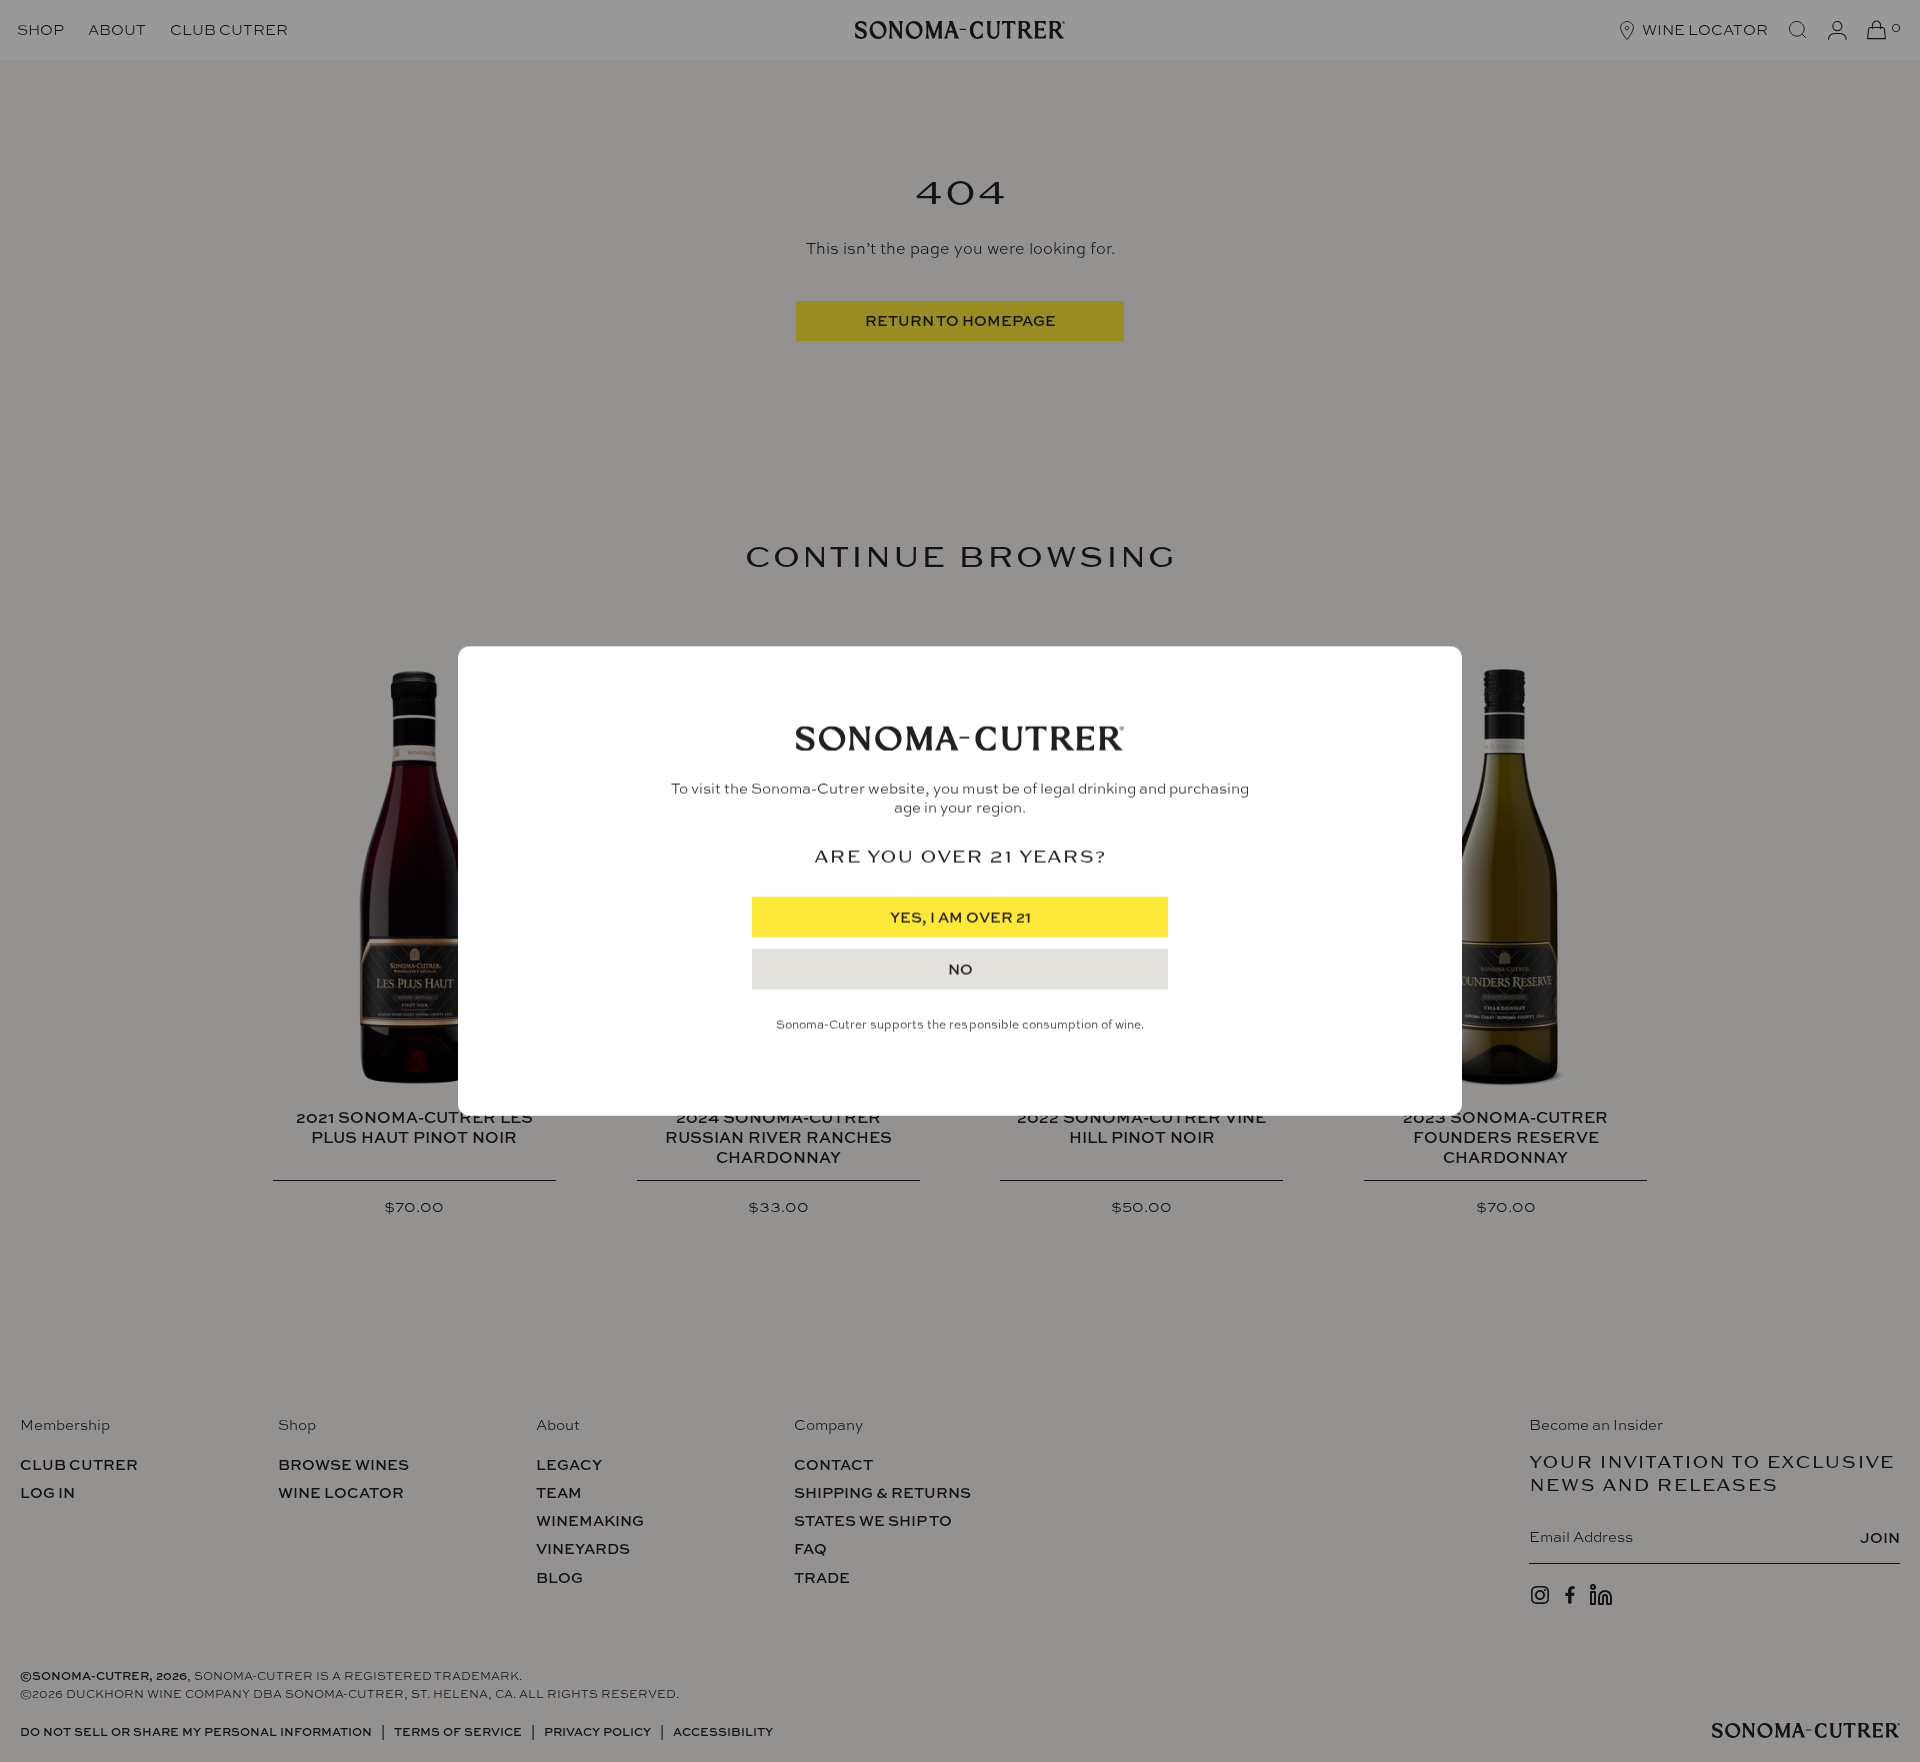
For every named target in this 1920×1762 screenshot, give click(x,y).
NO (960, 969)
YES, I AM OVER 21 (960, 917)
